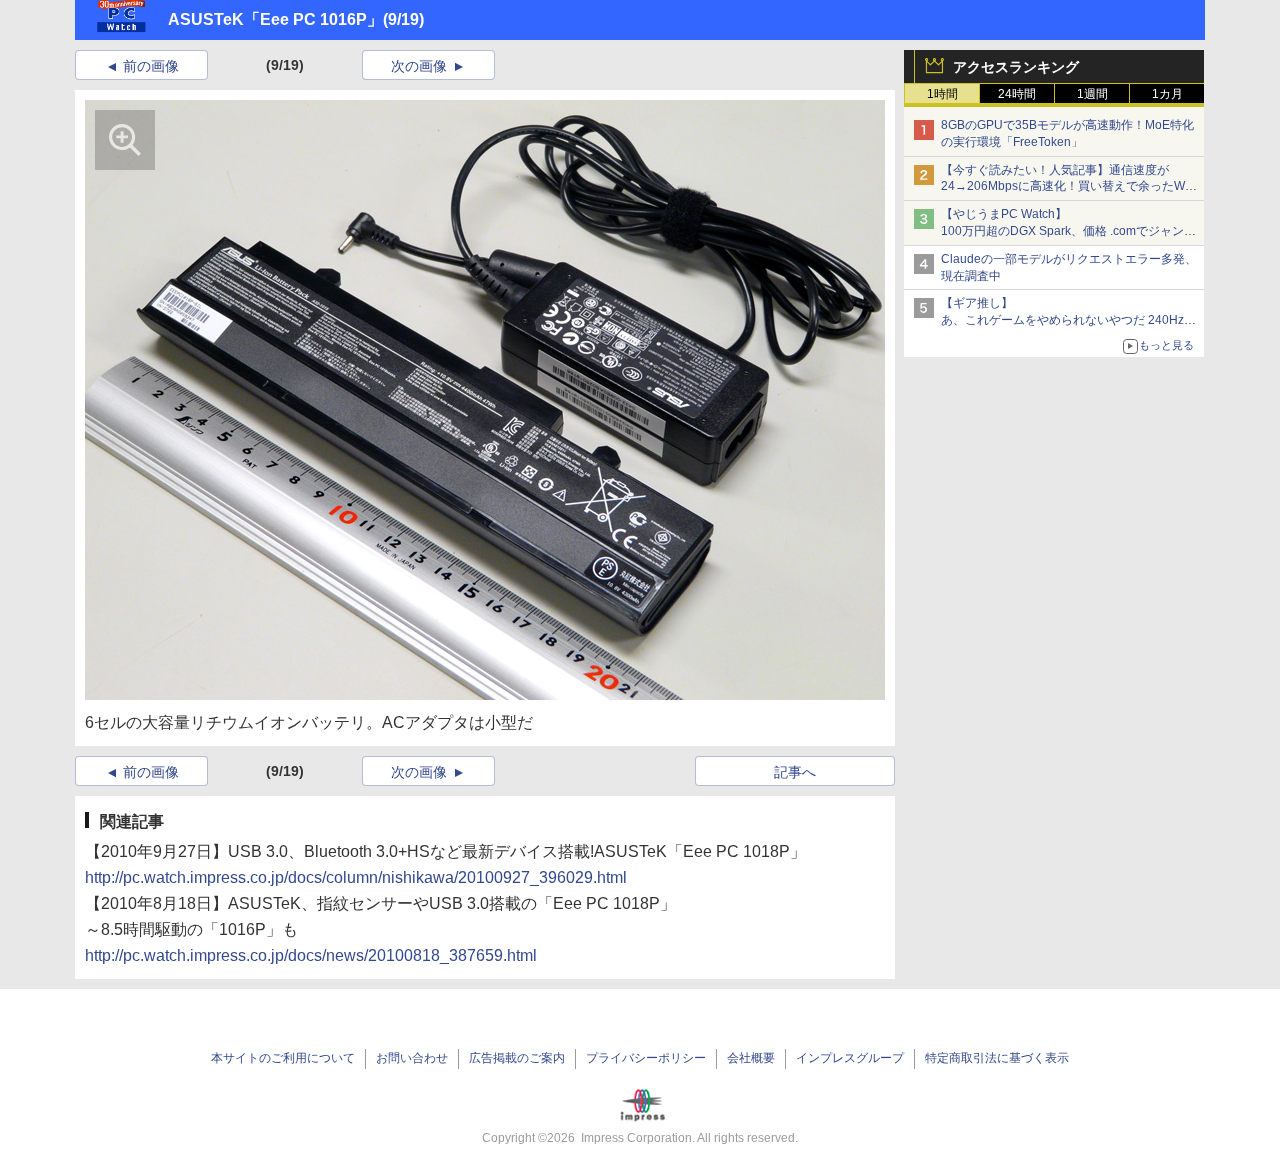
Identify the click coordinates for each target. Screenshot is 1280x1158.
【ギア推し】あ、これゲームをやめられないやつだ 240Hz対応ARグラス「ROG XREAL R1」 (1068, 320)
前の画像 (151, 66)
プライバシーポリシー (646, 1058)
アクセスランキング (1016, 67)
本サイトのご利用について (283, 1058)
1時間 (942, 94)
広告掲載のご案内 (517, 1058)
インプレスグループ (850, 1058)
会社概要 (751, 1058)
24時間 (1017, 94)
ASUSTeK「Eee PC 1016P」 (275, 19)
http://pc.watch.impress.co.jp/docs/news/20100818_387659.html (311, 955)
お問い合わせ (412, 1058)
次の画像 (419, 66)
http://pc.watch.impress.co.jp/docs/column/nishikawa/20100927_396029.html (356, 877)
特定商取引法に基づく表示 (997, 1058)
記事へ (795, 772)
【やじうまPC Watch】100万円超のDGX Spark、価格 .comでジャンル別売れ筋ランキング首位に (1068, 231)
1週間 (1092, 94)
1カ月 (1167, 94)
